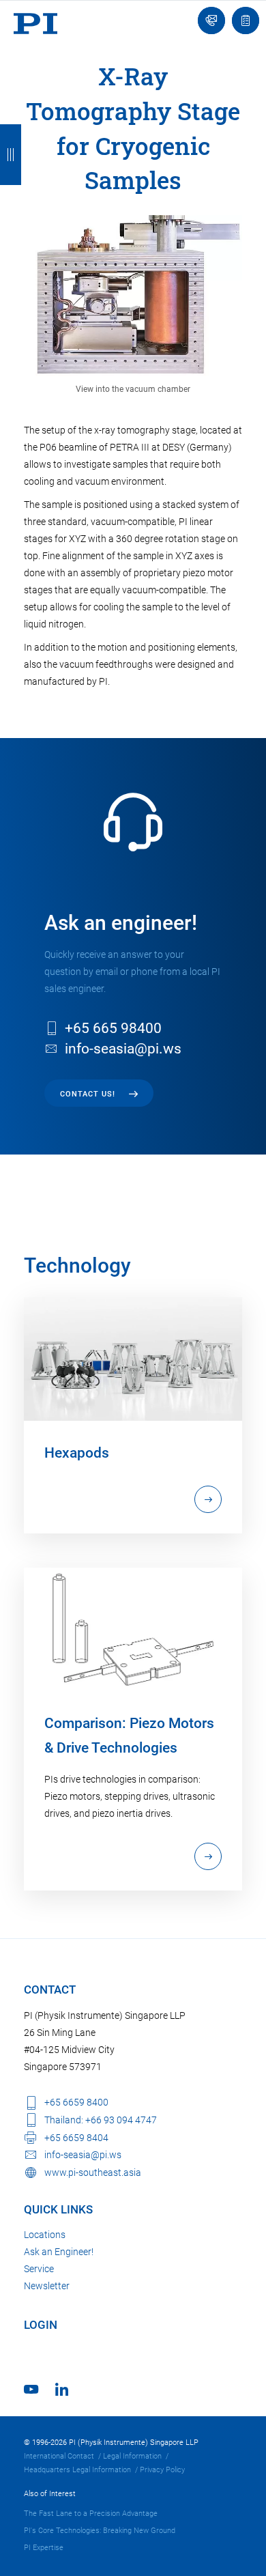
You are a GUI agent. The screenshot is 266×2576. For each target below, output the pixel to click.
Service (39, 2269)
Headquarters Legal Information (77, 2470)
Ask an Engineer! (59, 2252)
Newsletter (47, 2286)
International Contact (59, 2456)
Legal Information (132, 2456)
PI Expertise (44, 2548)
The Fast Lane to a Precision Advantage (91, 2514)
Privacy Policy (162, 2470)
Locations (45, 2235)
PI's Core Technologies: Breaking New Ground (100, 2531)
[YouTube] (31, 2389)
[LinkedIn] (62, 2389)
